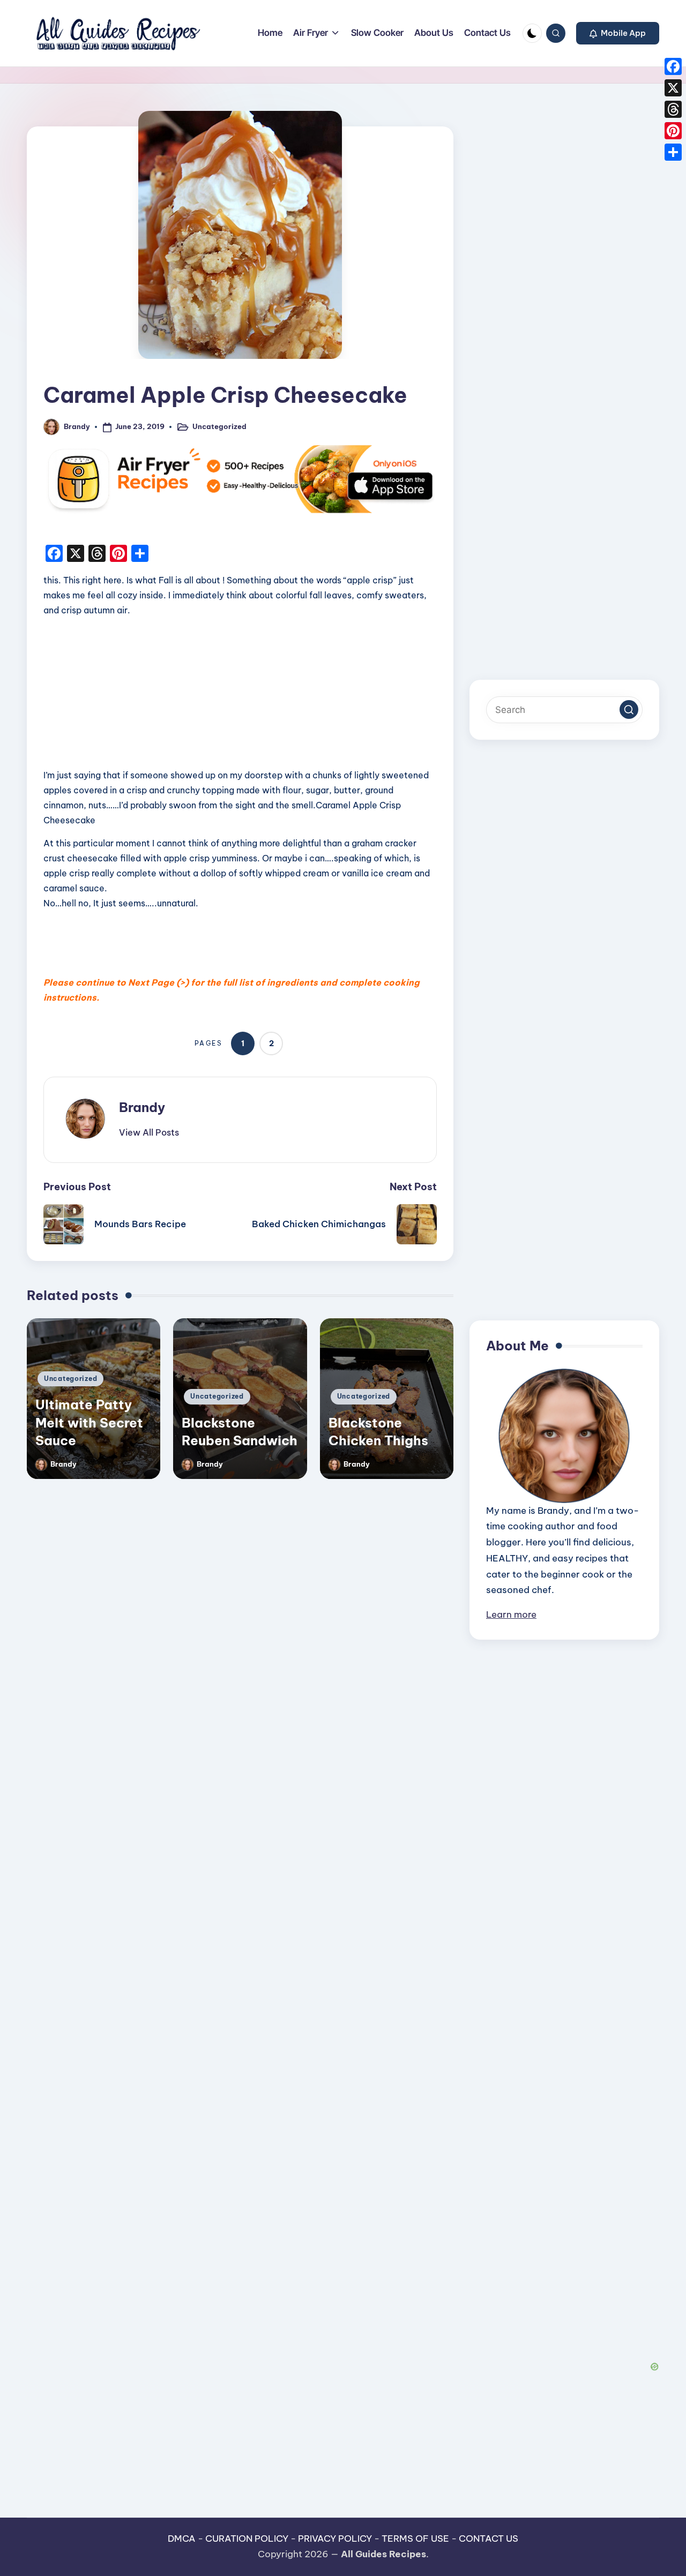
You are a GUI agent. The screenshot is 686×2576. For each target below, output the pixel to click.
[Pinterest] (673, 131)
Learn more (511, 1614)
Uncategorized (219, 426)
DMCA (182, 2539)
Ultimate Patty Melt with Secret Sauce (89, 1422)
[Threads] (673, 109)
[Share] (673, 152)
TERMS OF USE (415, 2539)
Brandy (142, 1107)
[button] (618, 33)
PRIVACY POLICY (335, 2539)
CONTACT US (489, 2539)
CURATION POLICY (247, 2539)
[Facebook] (673, 66)
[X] (673, 88)
